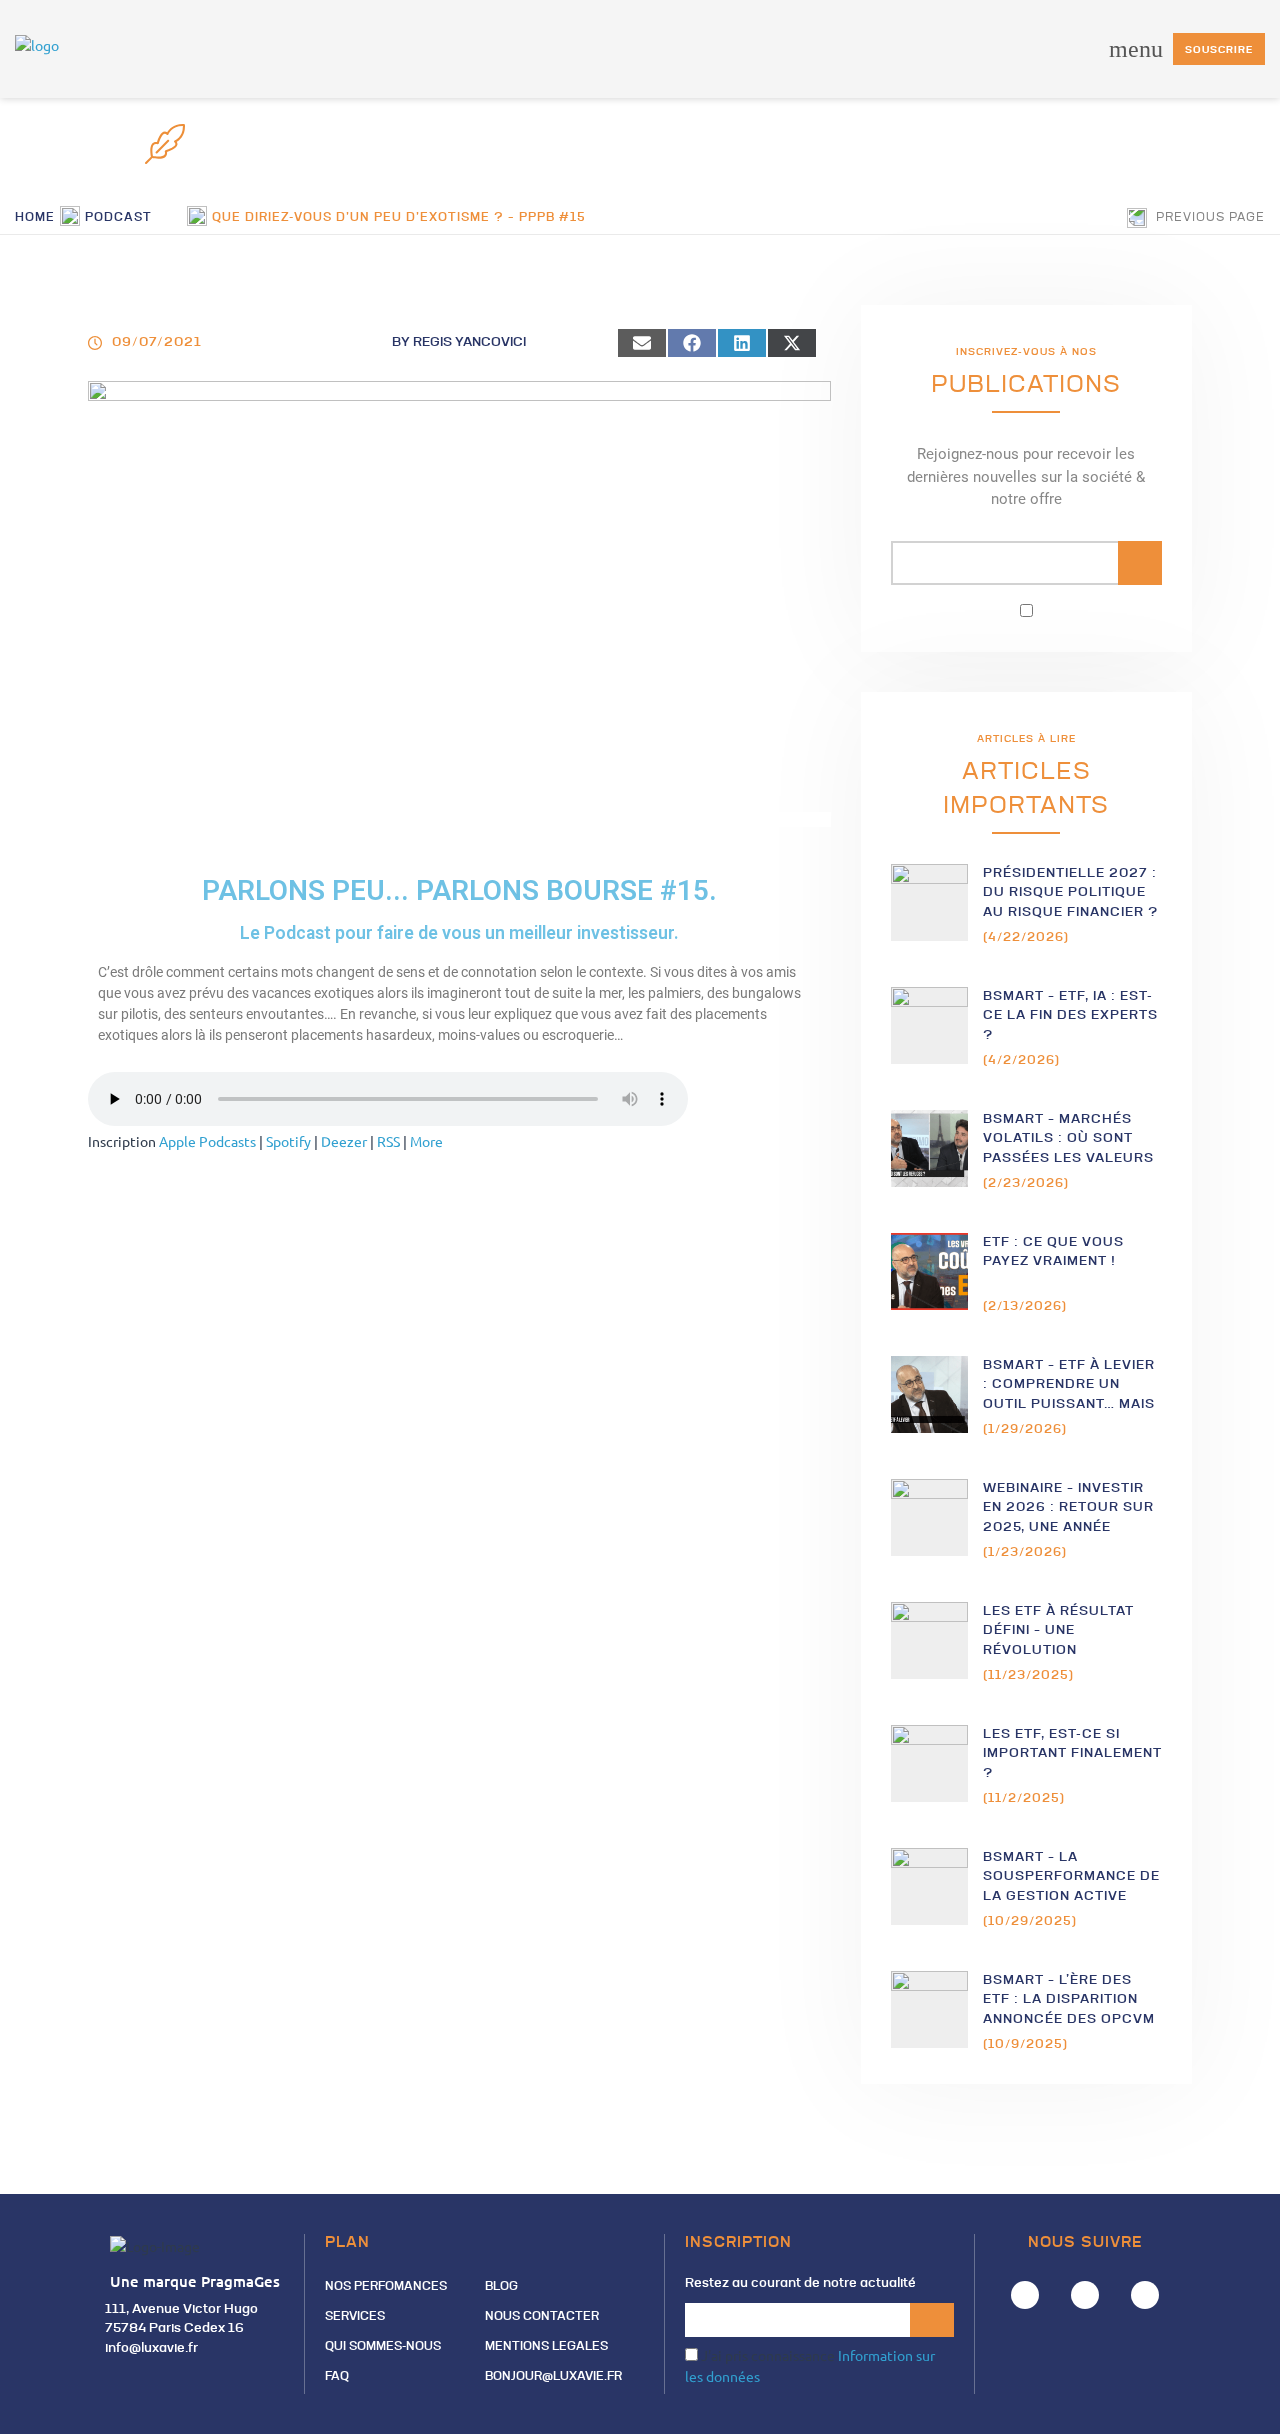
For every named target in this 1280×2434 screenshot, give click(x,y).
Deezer (344, 1141)
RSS (388, 1141)
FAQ (337, 2377)
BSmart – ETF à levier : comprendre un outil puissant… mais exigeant (1069, 1385)
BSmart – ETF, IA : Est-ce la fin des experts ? (1070, 1016)
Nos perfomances (386, 2287)
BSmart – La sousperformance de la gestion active (1071, 1877)
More (426, 1141)
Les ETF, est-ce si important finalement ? (1072, 1754)
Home (35, 218)
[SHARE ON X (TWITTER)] (792, 343)
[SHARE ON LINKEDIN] (742, 343)
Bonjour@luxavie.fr (553, 2377)
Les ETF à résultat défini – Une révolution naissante (1058, 1631)
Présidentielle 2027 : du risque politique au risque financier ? (1070, 893)
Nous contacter (542, 2317)
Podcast (118, 218)
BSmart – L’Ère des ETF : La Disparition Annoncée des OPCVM (1069, 2000)
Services (355, 2317)
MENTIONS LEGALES (546, 2347)
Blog (501, 2287)
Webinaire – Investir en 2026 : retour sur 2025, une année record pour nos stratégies (1068, 1508)
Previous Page (1208, 218)
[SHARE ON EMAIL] (642, 343)
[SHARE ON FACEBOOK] (692, 343)
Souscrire (1219, 50)
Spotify (288, 1141)
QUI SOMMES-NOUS (383, 2347)
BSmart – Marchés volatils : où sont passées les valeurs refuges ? (1068, 1139)
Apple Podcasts (207, 1141)
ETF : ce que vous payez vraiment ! (1053, 1252)
